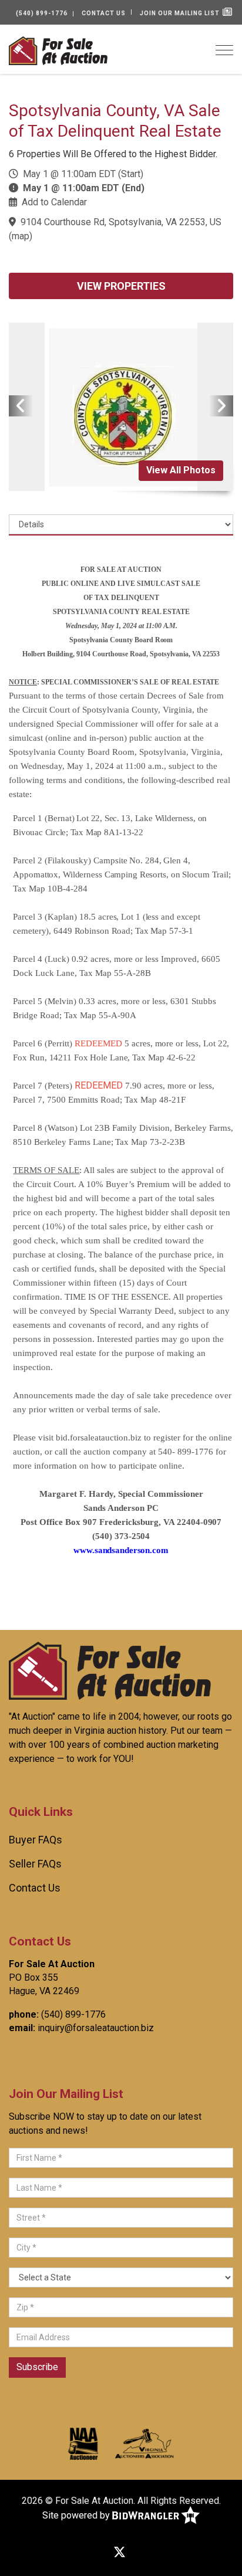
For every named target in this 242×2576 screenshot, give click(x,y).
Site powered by (77, 2515)
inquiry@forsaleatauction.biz (96, 2028)
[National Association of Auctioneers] (83, 2443)
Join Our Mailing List (181, 13)
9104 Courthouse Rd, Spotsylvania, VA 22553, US (121, 222)
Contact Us (104, 13)
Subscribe (37, 2367)
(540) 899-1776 (42, 13)
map (21, 236)
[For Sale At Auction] (58, 50)
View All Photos (181, 470)
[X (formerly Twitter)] (120, 2553)
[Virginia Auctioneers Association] (145, 2443)
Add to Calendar (54, 202)
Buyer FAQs (36, 1840)
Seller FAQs (35, 1864)
